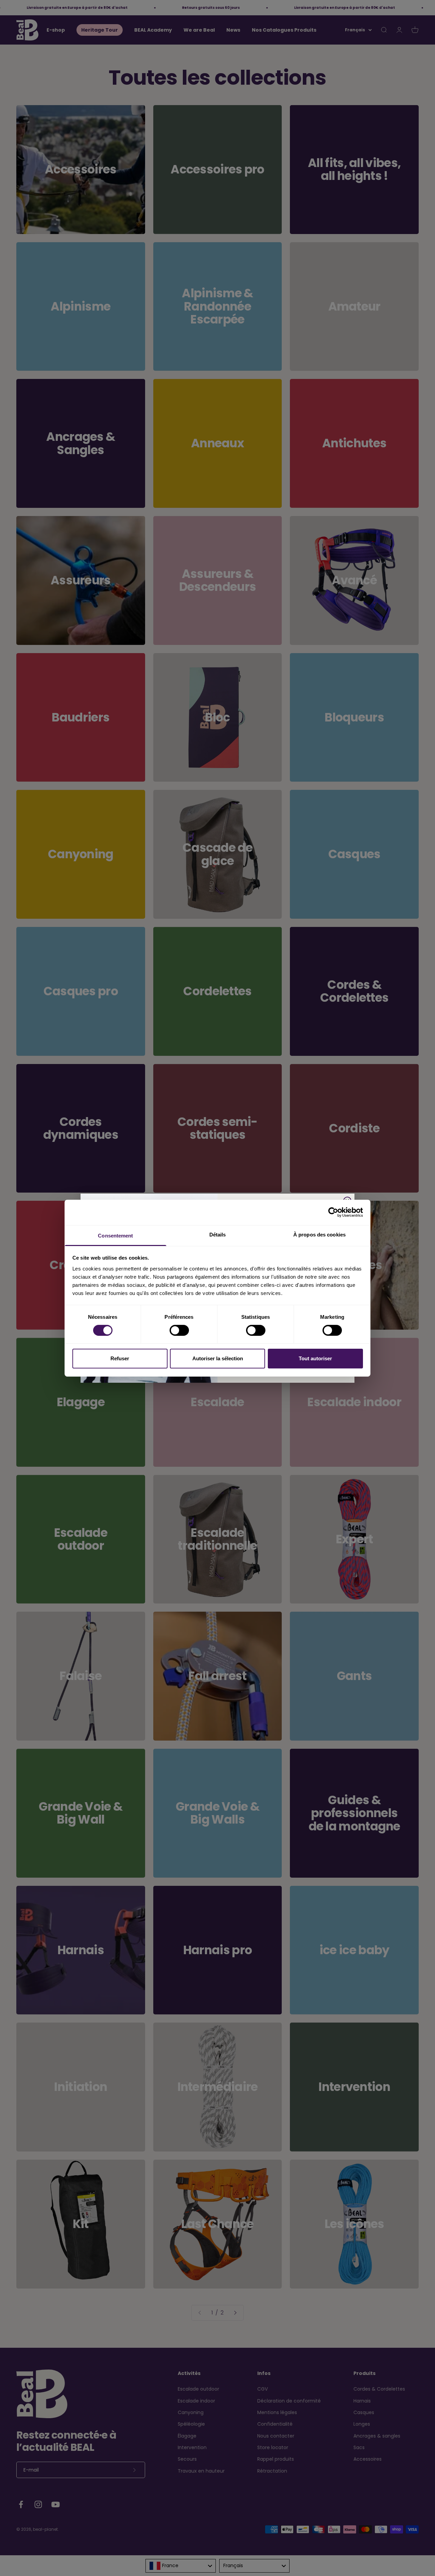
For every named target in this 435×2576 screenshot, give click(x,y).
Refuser (120, 1358)
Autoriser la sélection (218, 1358)
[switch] (179, 1330)
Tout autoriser (315, 1358)
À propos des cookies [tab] (319, 1234)
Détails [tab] (218, 1234)
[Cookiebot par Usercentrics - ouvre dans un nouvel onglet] (333, 1212)
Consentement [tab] (115, 1235)
